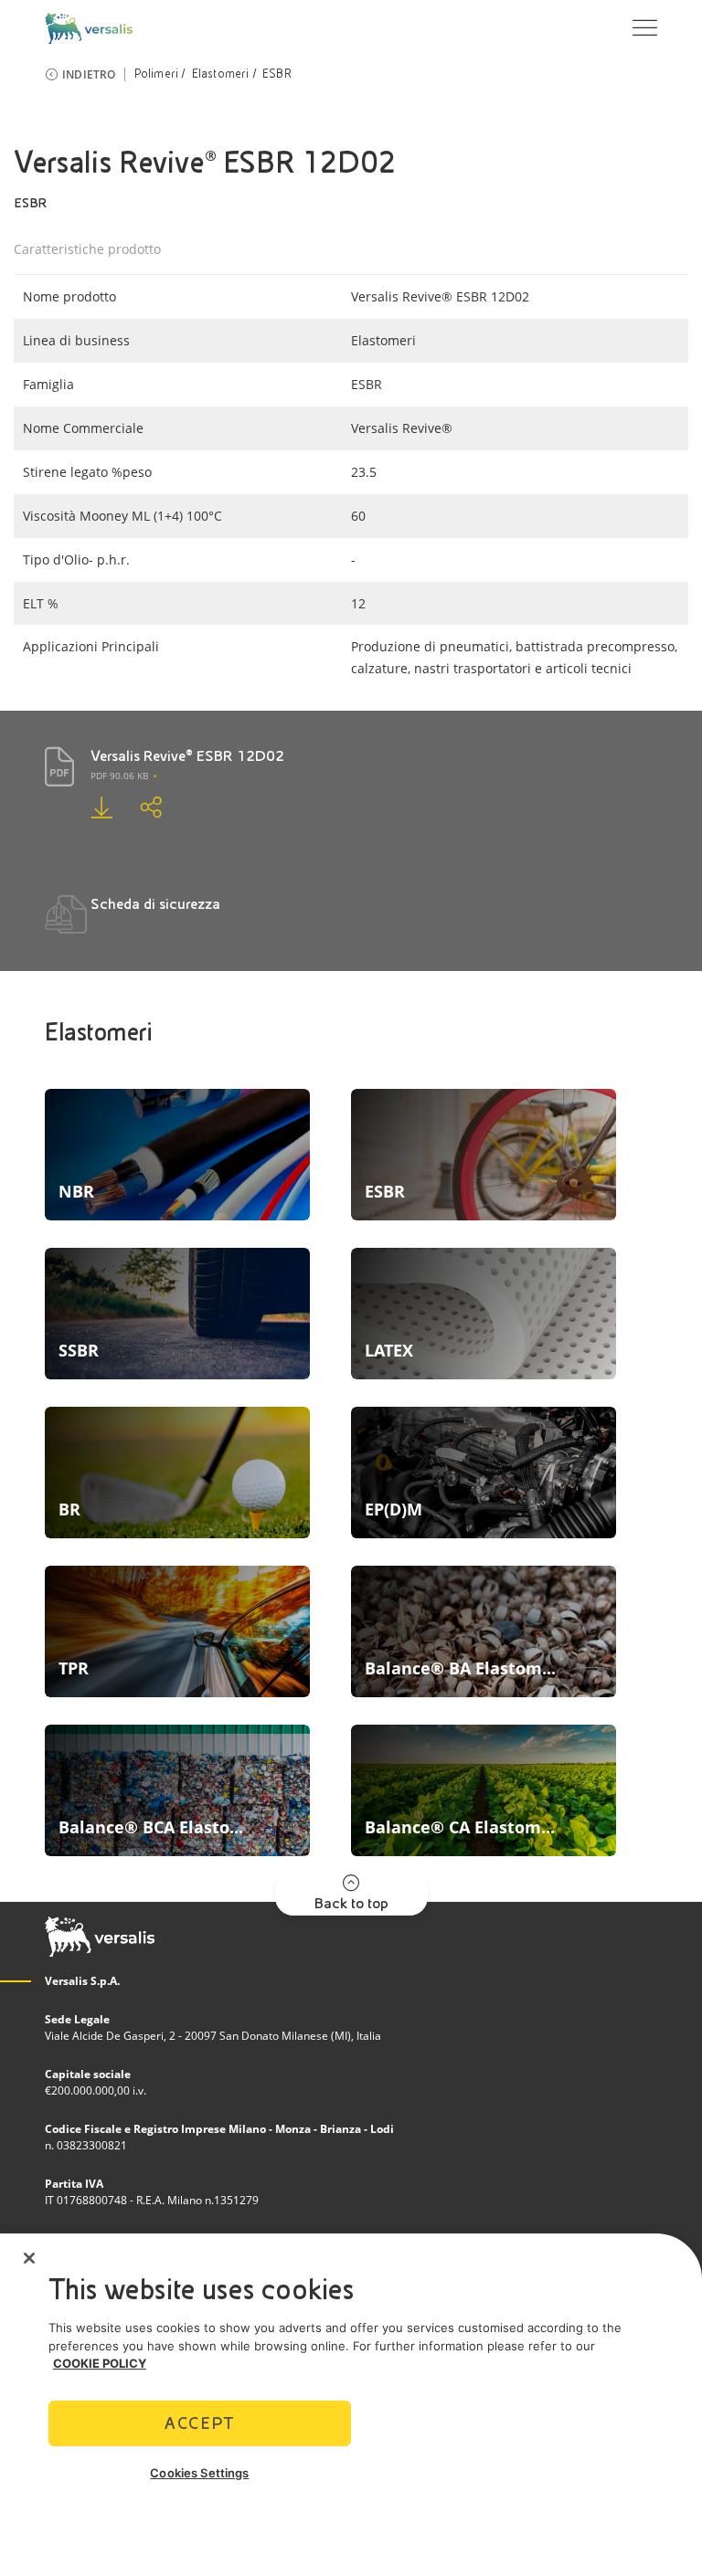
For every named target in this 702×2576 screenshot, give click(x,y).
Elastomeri (221, 74)
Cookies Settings (199, 2473)
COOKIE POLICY (100, 2363)
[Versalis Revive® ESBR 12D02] (115, 807)
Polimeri (157, 74)
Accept (199, 2423)
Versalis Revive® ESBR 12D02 (187, 756)
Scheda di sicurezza (155, 904)
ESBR (277, 74)
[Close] (29, 2258)
